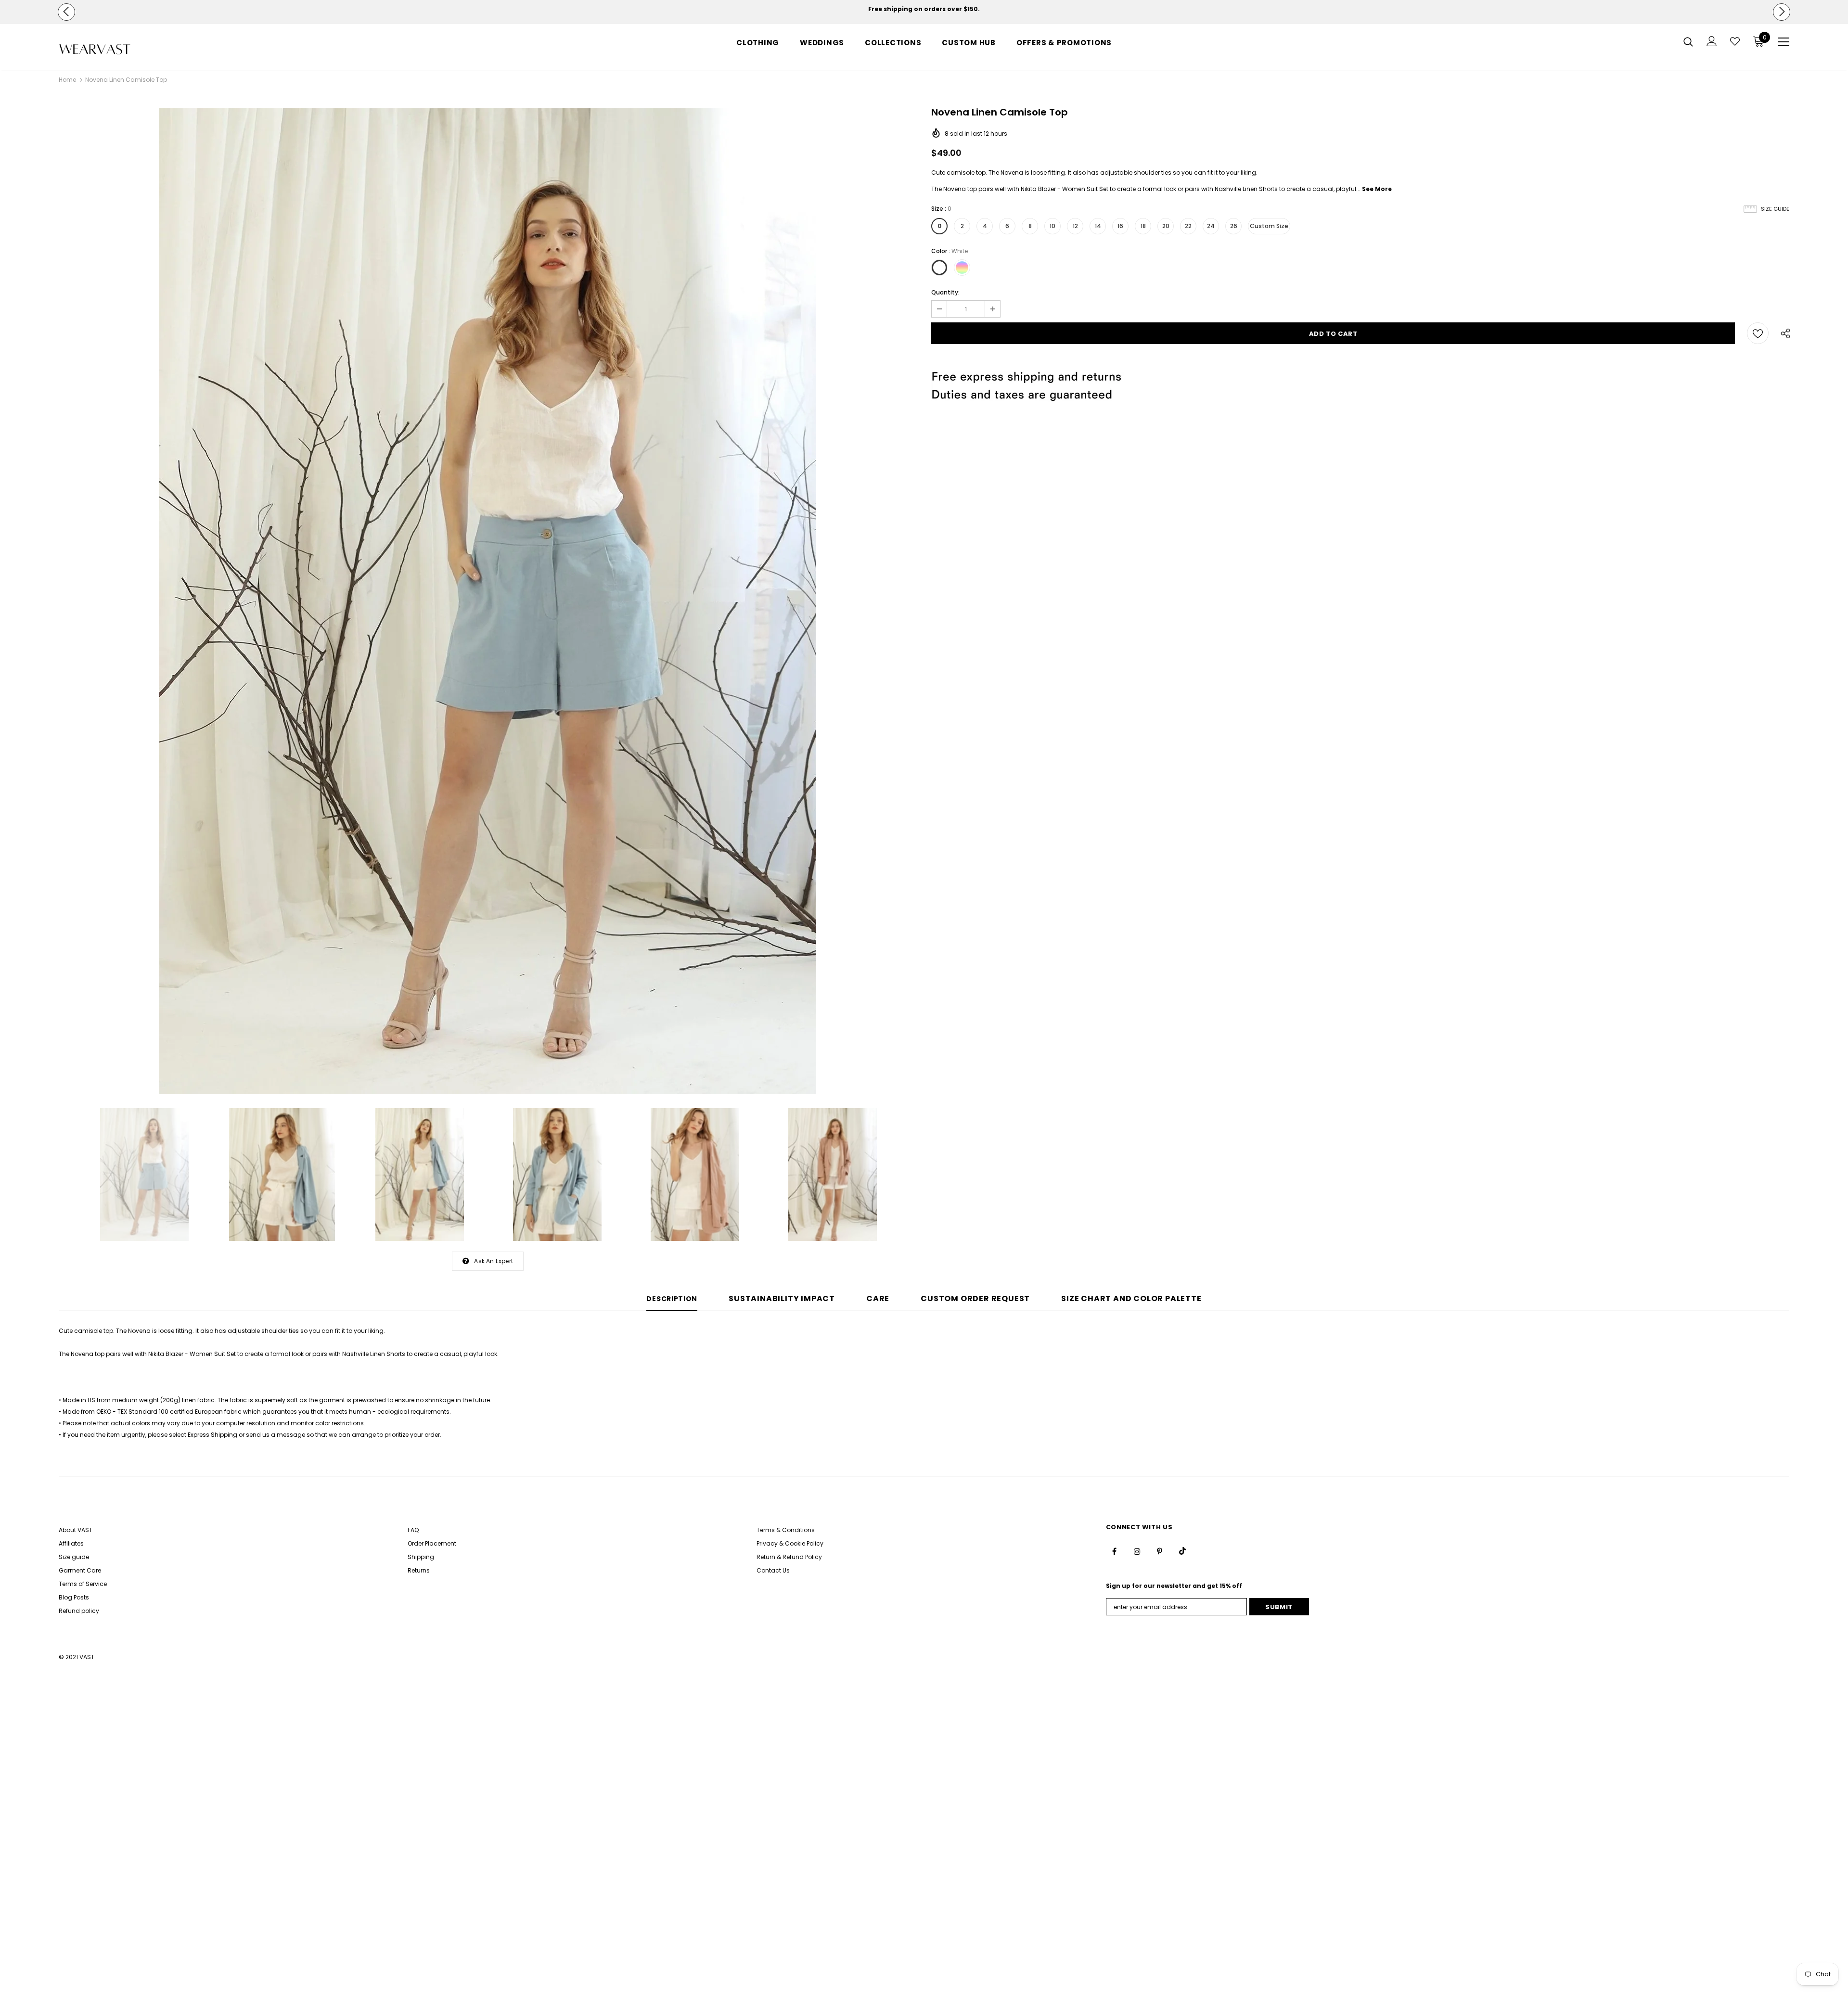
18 (1143, 226)
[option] (924, 9)
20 (1166, 226)
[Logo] (115, 49)
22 (1188, 226)
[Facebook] (1115, 1551)
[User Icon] (1712, 41)
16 (1120, 226)
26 (1234, 226)
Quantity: (945, 292)
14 (1098, 226)
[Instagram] (1137, 1551)
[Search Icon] (1688, 41)
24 (1211, 226)
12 (1075, 226)
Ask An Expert (494, 1261)
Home (67, 80)
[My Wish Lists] (1735, 41)
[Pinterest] (1160, 1551)
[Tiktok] (1182, 1551)
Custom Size (1269, 226)
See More (1377, 189)
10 (1052, 226)
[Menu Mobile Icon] (1784, 42)
